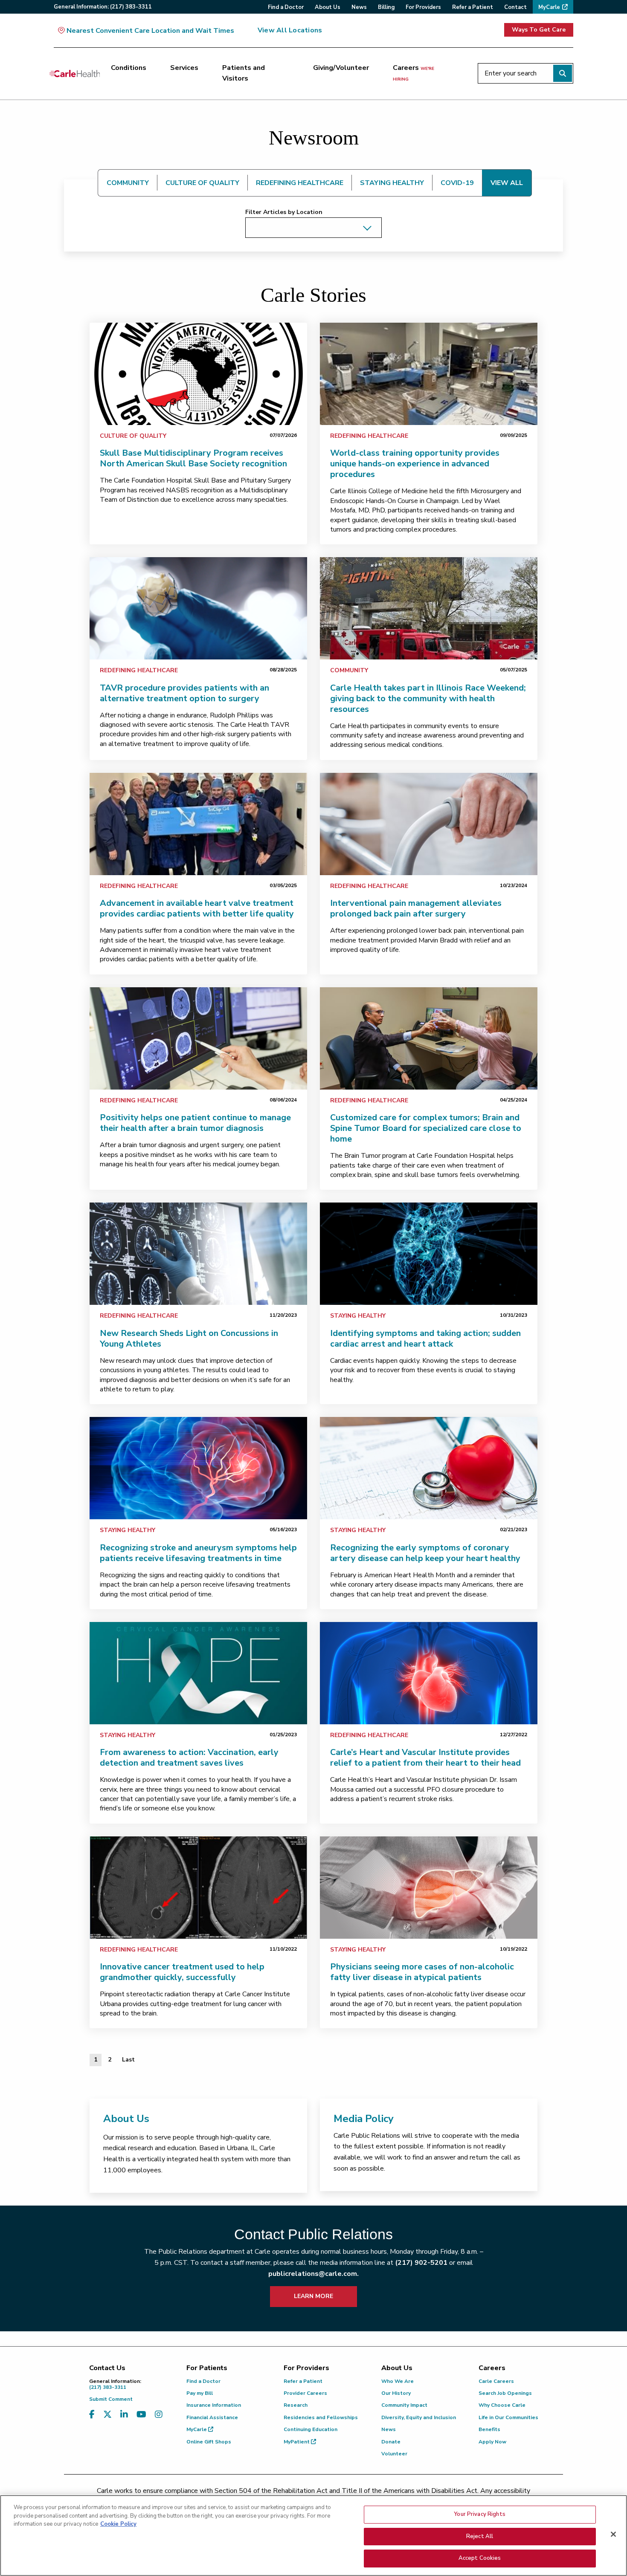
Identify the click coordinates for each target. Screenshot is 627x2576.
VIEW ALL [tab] (507, 183)
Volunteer (394, 2454)
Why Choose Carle (502, 2405)
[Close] (613, 2534)
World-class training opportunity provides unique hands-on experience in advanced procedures (415, 464)
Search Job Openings (505, 2393)
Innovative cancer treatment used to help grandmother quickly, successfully (182, 1972)
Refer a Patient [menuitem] (473, 7)
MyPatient (297, 2442)
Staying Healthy (358, 1316)
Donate (391, 2442)
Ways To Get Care (539, 30)
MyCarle (197, 2429)
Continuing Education (311, 2429)
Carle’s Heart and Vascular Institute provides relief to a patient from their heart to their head (425, 1758)
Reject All (480, 2536)
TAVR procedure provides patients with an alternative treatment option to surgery (184, 693)
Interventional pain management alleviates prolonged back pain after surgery (416, 908)
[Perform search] (563, 73)
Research (296, 2405)
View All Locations (290, 30)
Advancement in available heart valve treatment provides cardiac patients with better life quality (197, 908)
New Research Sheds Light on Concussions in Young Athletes (189, 1339)
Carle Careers (496, 2381)
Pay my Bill (200, 2393)
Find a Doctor (203, 2381)
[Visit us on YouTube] (141, 2415)
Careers (414, 73)
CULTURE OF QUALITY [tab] (202, 183)
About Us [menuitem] (328, 7)
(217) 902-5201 (421, 2263)
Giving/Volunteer (341, 68)
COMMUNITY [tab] (128, 183)
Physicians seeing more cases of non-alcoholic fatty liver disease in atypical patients (422, 1972)
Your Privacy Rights (479, 2514)
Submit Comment (111, 2399)
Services (184, 68)
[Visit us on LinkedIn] (124, 2415)
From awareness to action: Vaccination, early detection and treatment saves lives (189, 1758)
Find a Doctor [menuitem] (286, 7)
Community (349, 670)
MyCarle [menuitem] (549, 7)
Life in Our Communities (508, 2417)
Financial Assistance (212, 2417)
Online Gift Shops (209, 2442)
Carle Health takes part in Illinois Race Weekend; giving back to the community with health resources (428, 698)
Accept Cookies (480, 2558)
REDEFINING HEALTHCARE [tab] (300, 183)
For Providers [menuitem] (423, 7)
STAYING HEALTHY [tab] (392, 183)
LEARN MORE (313, 2296)
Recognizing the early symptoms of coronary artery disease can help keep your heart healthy (425, 1553)
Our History (396, 2393)
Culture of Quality (133, 436)
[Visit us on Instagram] (159, 2415)
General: (103, 7)
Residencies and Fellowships (321, 2417)
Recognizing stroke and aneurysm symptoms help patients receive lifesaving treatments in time (198, 1553)
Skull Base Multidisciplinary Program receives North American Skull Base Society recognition (193, 458)
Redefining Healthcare (369, 436)
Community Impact (404, 2405)
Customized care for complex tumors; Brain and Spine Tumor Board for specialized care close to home (426, 1128)
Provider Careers (305, 2393)
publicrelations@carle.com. (313, 2274)
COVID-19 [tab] (457, 183)
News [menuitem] (359, 7)
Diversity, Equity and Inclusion (419, 2417)
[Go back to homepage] (75, 73)
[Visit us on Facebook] (92, 2415)
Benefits (489, 2429)
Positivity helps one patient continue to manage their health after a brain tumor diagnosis (195, 1123)
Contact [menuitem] (515, 7)
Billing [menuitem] (386, 7)
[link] (198, 374)
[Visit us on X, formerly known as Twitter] (107, 2415)
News (389, 2429)
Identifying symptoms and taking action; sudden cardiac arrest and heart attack (425, 1339)
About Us (126, 2119)
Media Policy (364, 2119)
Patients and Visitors (244, 73)
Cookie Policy (118, 2524)
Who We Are (398, 2381)
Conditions (129, 68)
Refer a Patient (303, 2381)
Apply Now (492, 2442)
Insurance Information (214, 2405)
